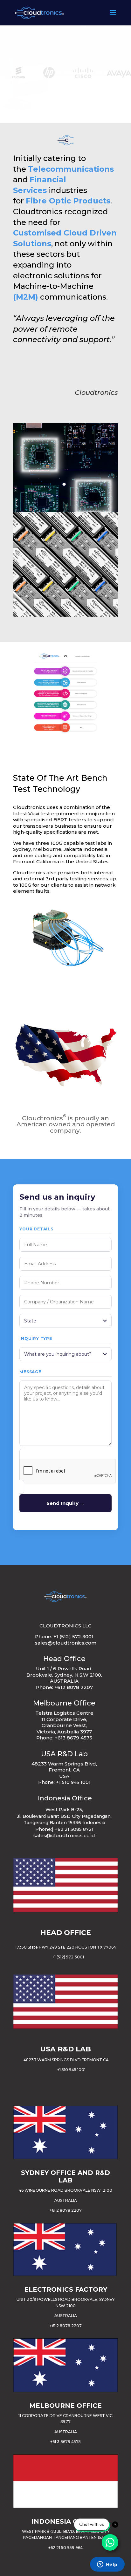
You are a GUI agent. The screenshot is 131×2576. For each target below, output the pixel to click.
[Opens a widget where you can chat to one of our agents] (107, 2565)
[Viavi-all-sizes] (65, 969)
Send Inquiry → (65, 1503)
